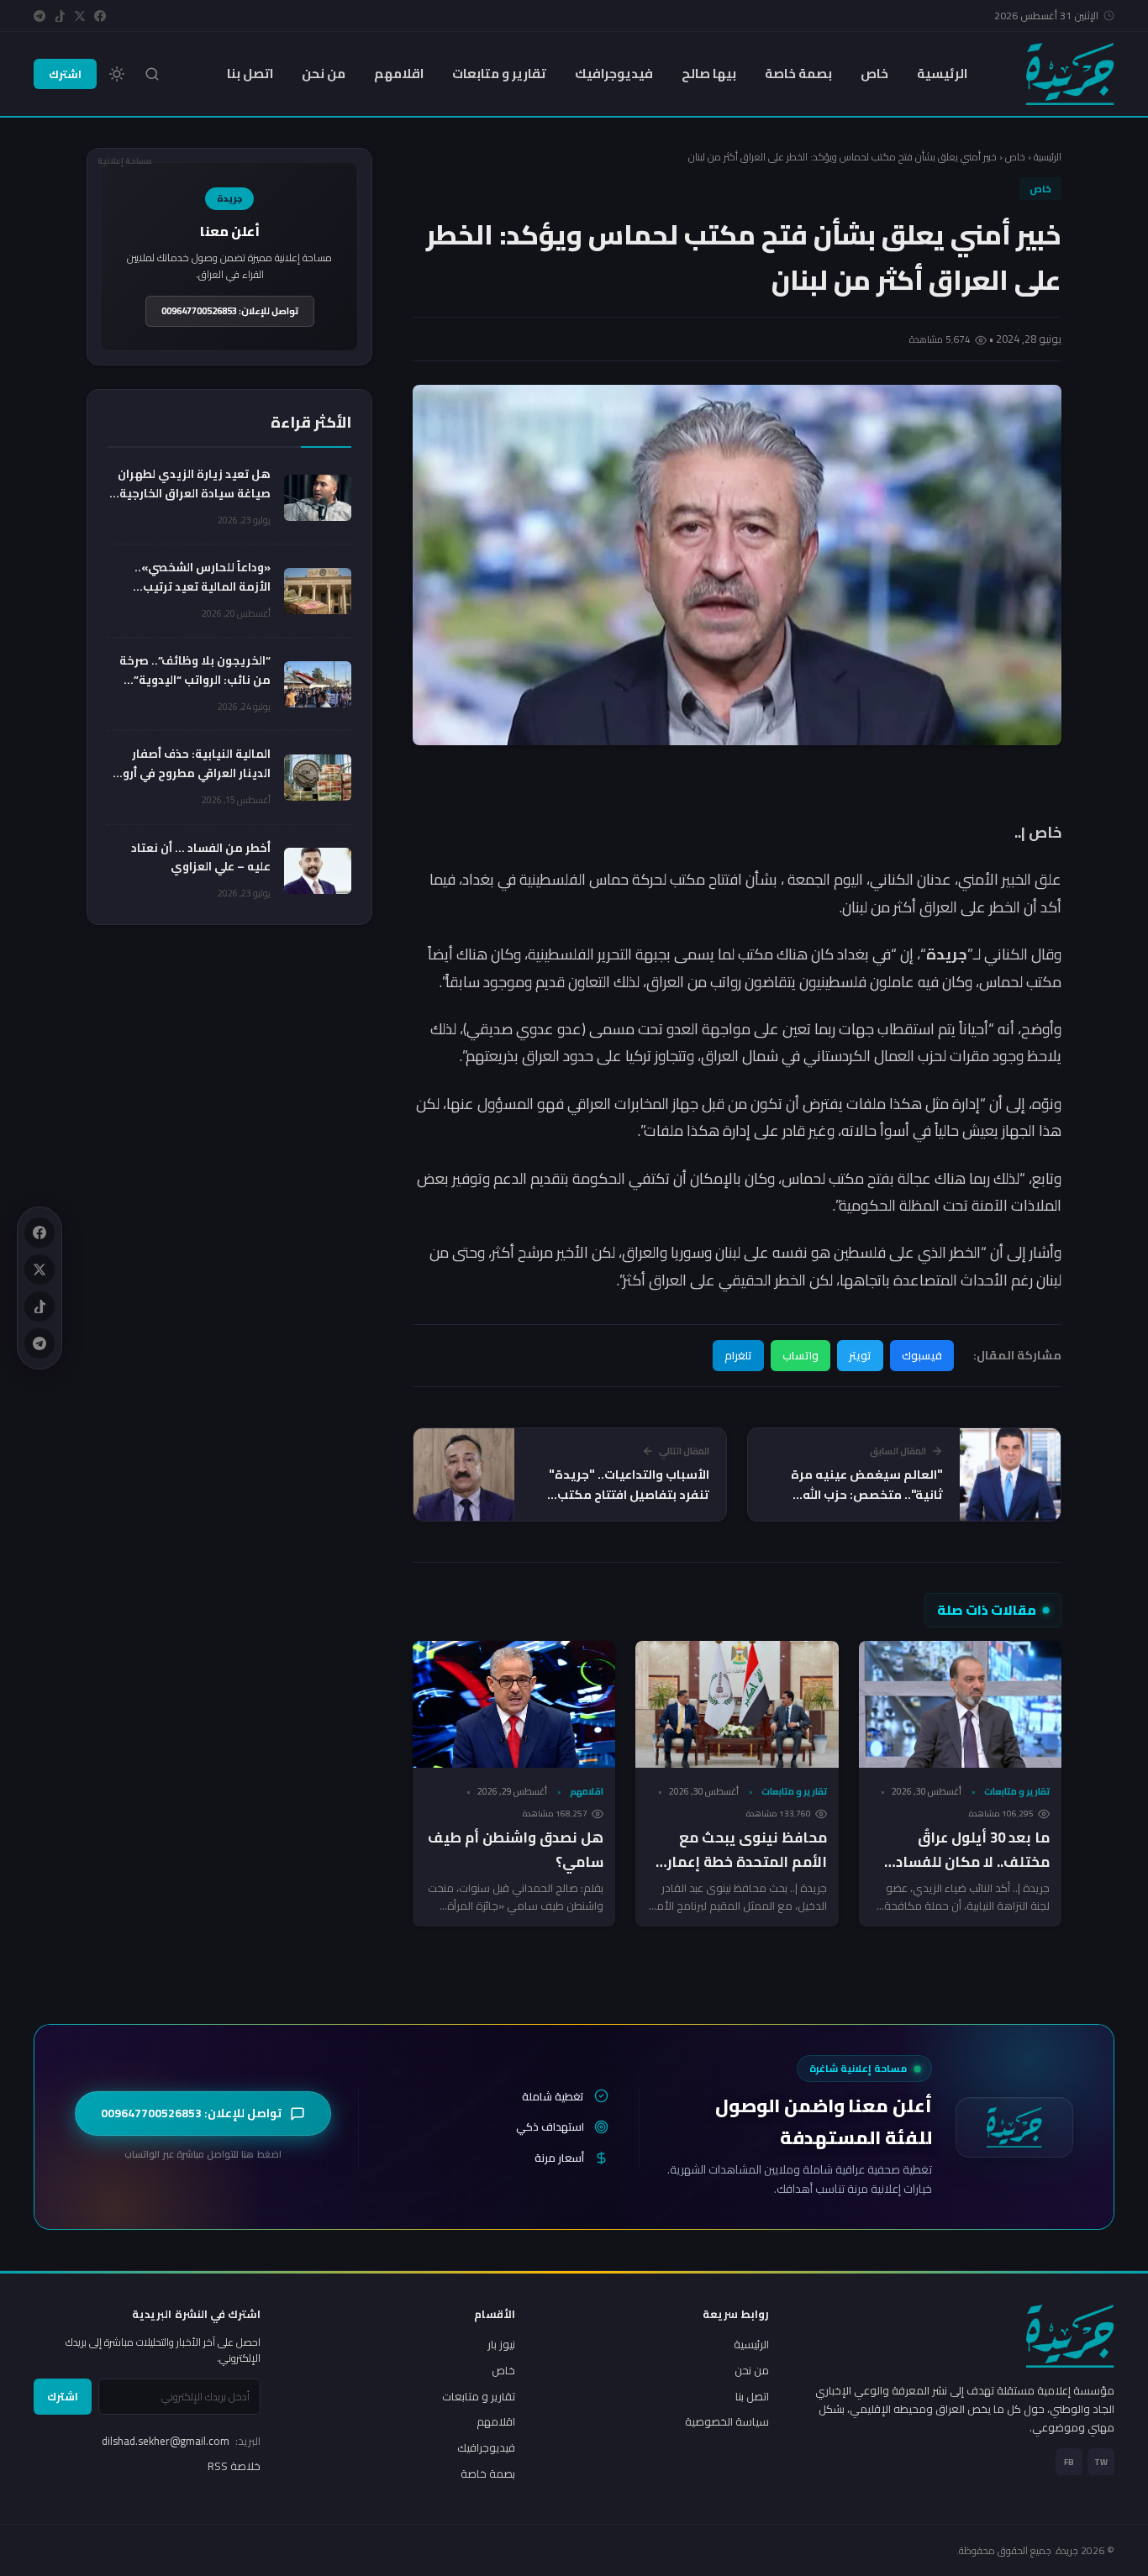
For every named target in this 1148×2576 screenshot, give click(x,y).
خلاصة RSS (234, 2466)
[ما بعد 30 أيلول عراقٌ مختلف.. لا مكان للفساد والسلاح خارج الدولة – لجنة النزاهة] (960, 1704)
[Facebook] (100, 16)
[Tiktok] (60, 16)
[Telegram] (39, 16)
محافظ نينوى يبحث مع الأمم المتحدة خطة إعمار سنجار (747, 1862)
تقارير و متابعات (499, 74)
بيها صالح (709, 74)
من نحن (324, 74)
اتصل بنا (250, 74)
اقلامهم (399, 74)
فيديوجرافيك (614, 74)
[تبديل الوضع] (117, 74)
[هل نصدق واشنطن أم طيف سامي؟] (514, 1704)
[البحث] (152, 74)
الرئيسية (942, 74)
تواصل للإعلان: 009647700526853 (230, 311)
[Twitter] (80, 16)
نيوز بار (501, 2344)
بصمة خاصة (798, 74)
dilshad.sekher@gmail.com (181, 2441)
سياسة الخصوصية (727, 2421)
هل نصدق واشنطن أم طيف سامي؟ (516, 1850)
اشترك (65, 74)
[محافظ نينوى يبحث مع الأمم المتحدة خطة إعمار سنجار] (737, 1704)
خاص (874, 74)
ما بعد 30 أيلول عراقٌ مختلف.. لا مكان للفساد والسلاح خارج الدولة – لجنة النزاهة (965, 1874)
